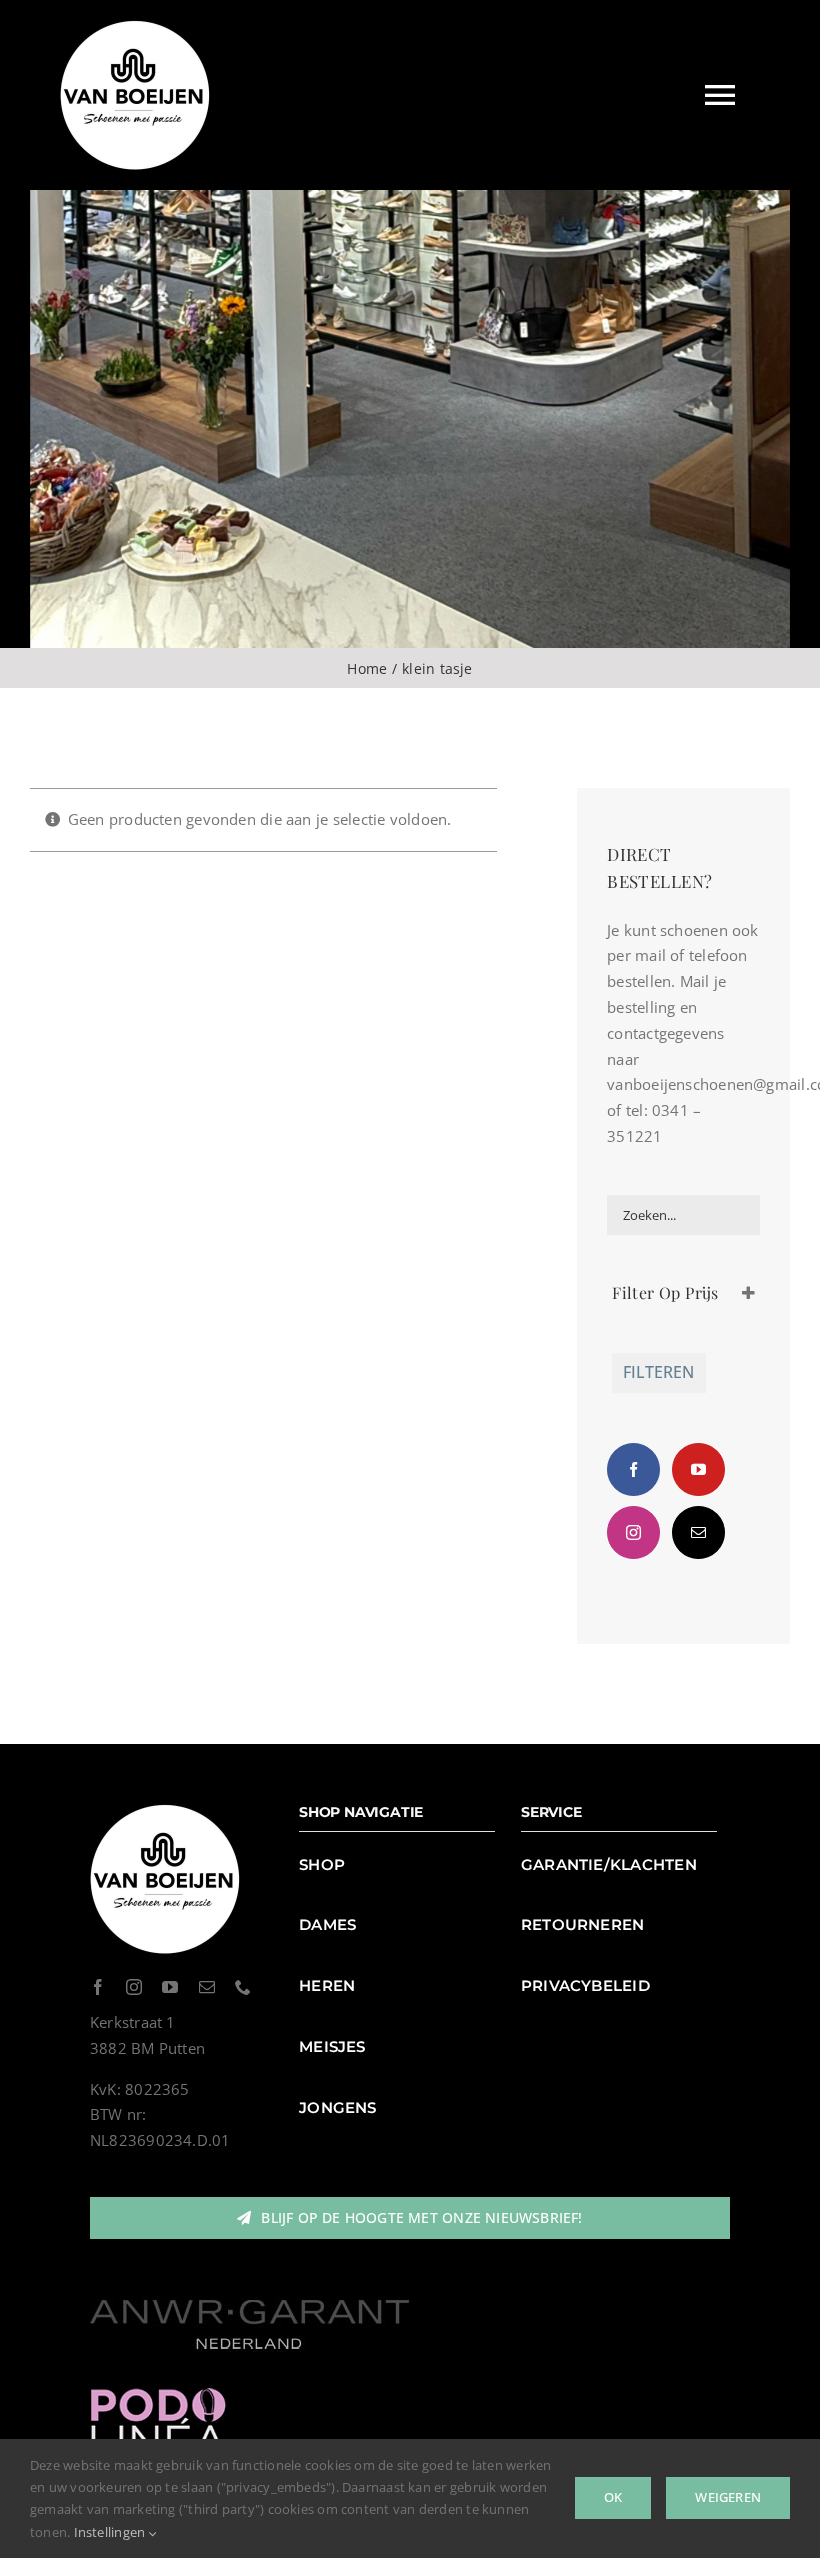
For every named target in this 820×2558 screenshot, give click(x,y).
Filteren (658, 1372)
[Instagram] (633, 1532)
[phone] (243, 1987)
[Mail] (698, 1532)
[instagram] (134, 1987)
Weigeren (728, 2497)
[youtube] (170, 1987)
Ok (613, 2497)
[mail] (207, 1987)
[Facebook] (633, 1469)
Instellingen (111, 2532)
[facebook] (98, 1987)
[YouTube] (698, 1469)
